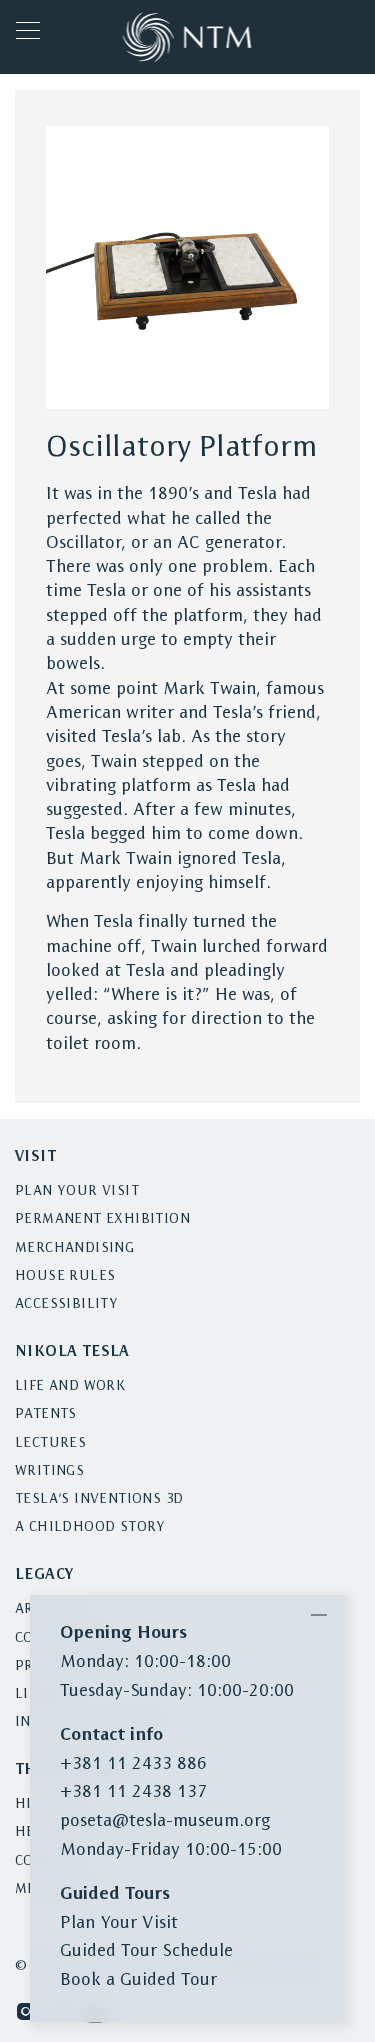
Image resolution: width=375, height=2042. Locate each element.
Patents (46, 1414)
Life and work (70, 1386)
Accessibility (66, 1304)
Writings (49, 1471)
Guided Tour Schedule (146, 1951)
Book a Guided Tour (138, 1980)
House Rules (65, 1276)
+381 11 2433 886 (133, 1764)
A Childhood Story (90, 1527)
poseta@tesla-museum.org (165, 1821)
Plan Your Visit (77, 1191)
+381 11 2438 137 (133, 1792)
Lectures (50, 1443)
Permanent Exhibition (102, 1219)
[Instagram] (26, 2010)
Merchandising (74, 1248)
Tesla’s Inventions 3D (99, 1499)
